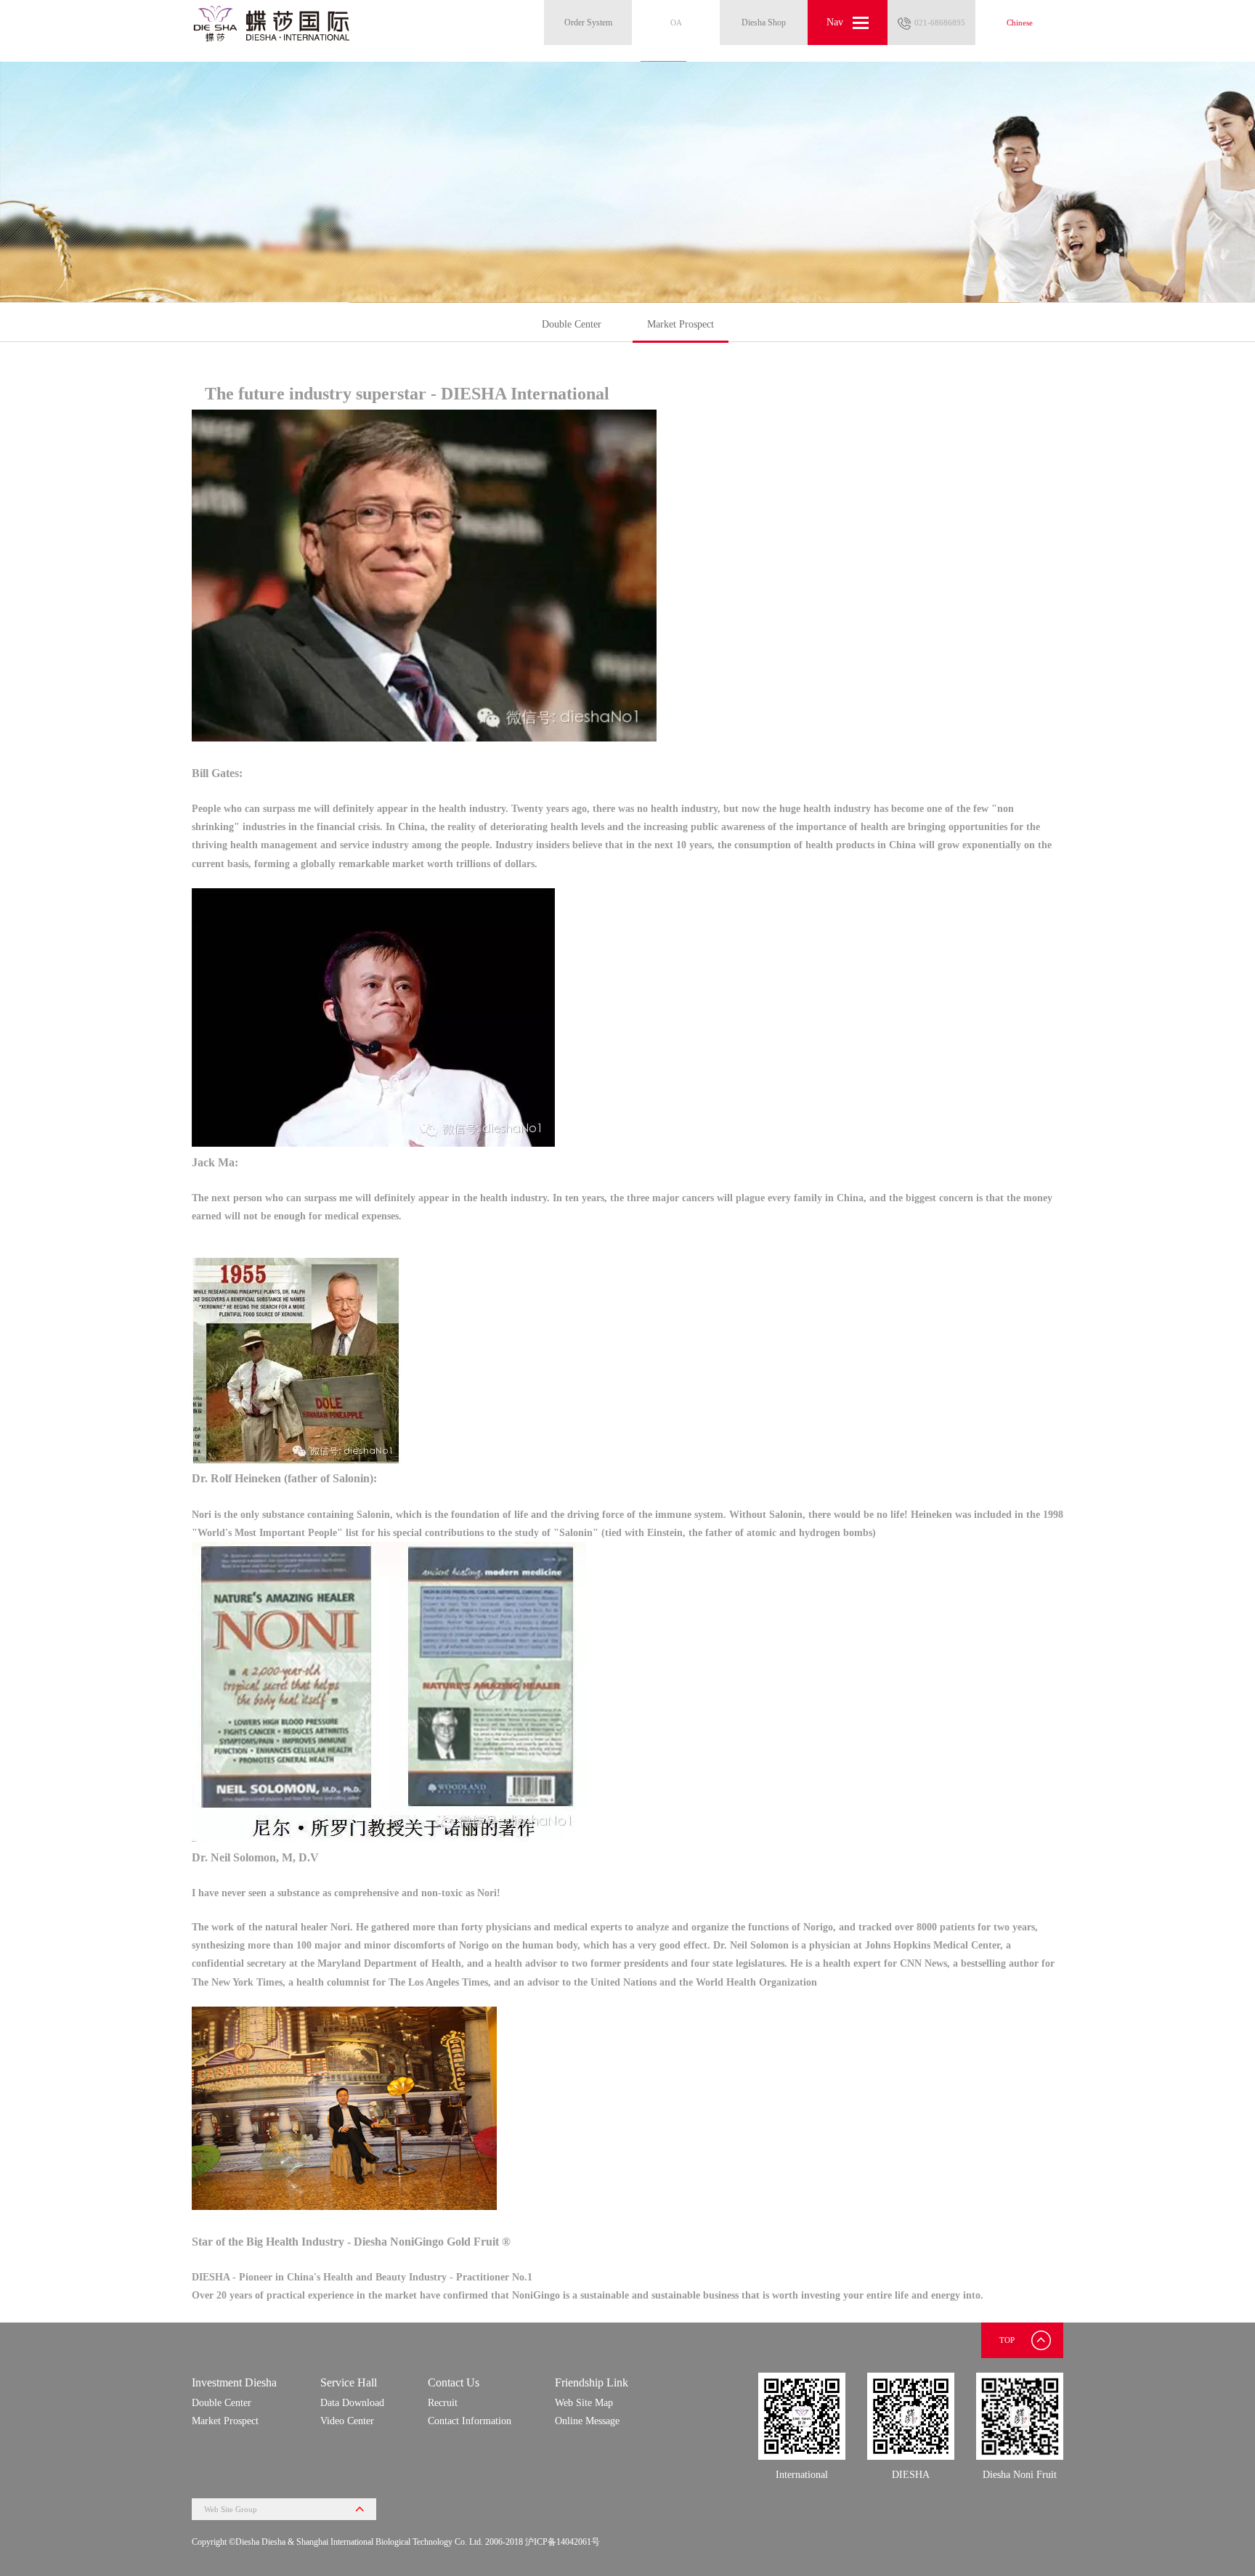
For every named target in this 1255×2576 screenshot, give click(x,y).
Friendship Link (592, 2382)
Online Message (587, 2421)
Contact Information (470, 2421)
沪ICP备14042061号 (562, 2542)
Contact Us (454, 2382)
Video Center (347, 2421)
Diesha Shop (764, 23)
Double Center (572, 324)
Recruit (443, 2403)
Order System (588, 23)
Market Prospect (681, 324)
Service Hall (349, 2382)
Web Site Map (584, 2403)
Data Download (352, 2403)
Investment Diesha (234, 2382)
